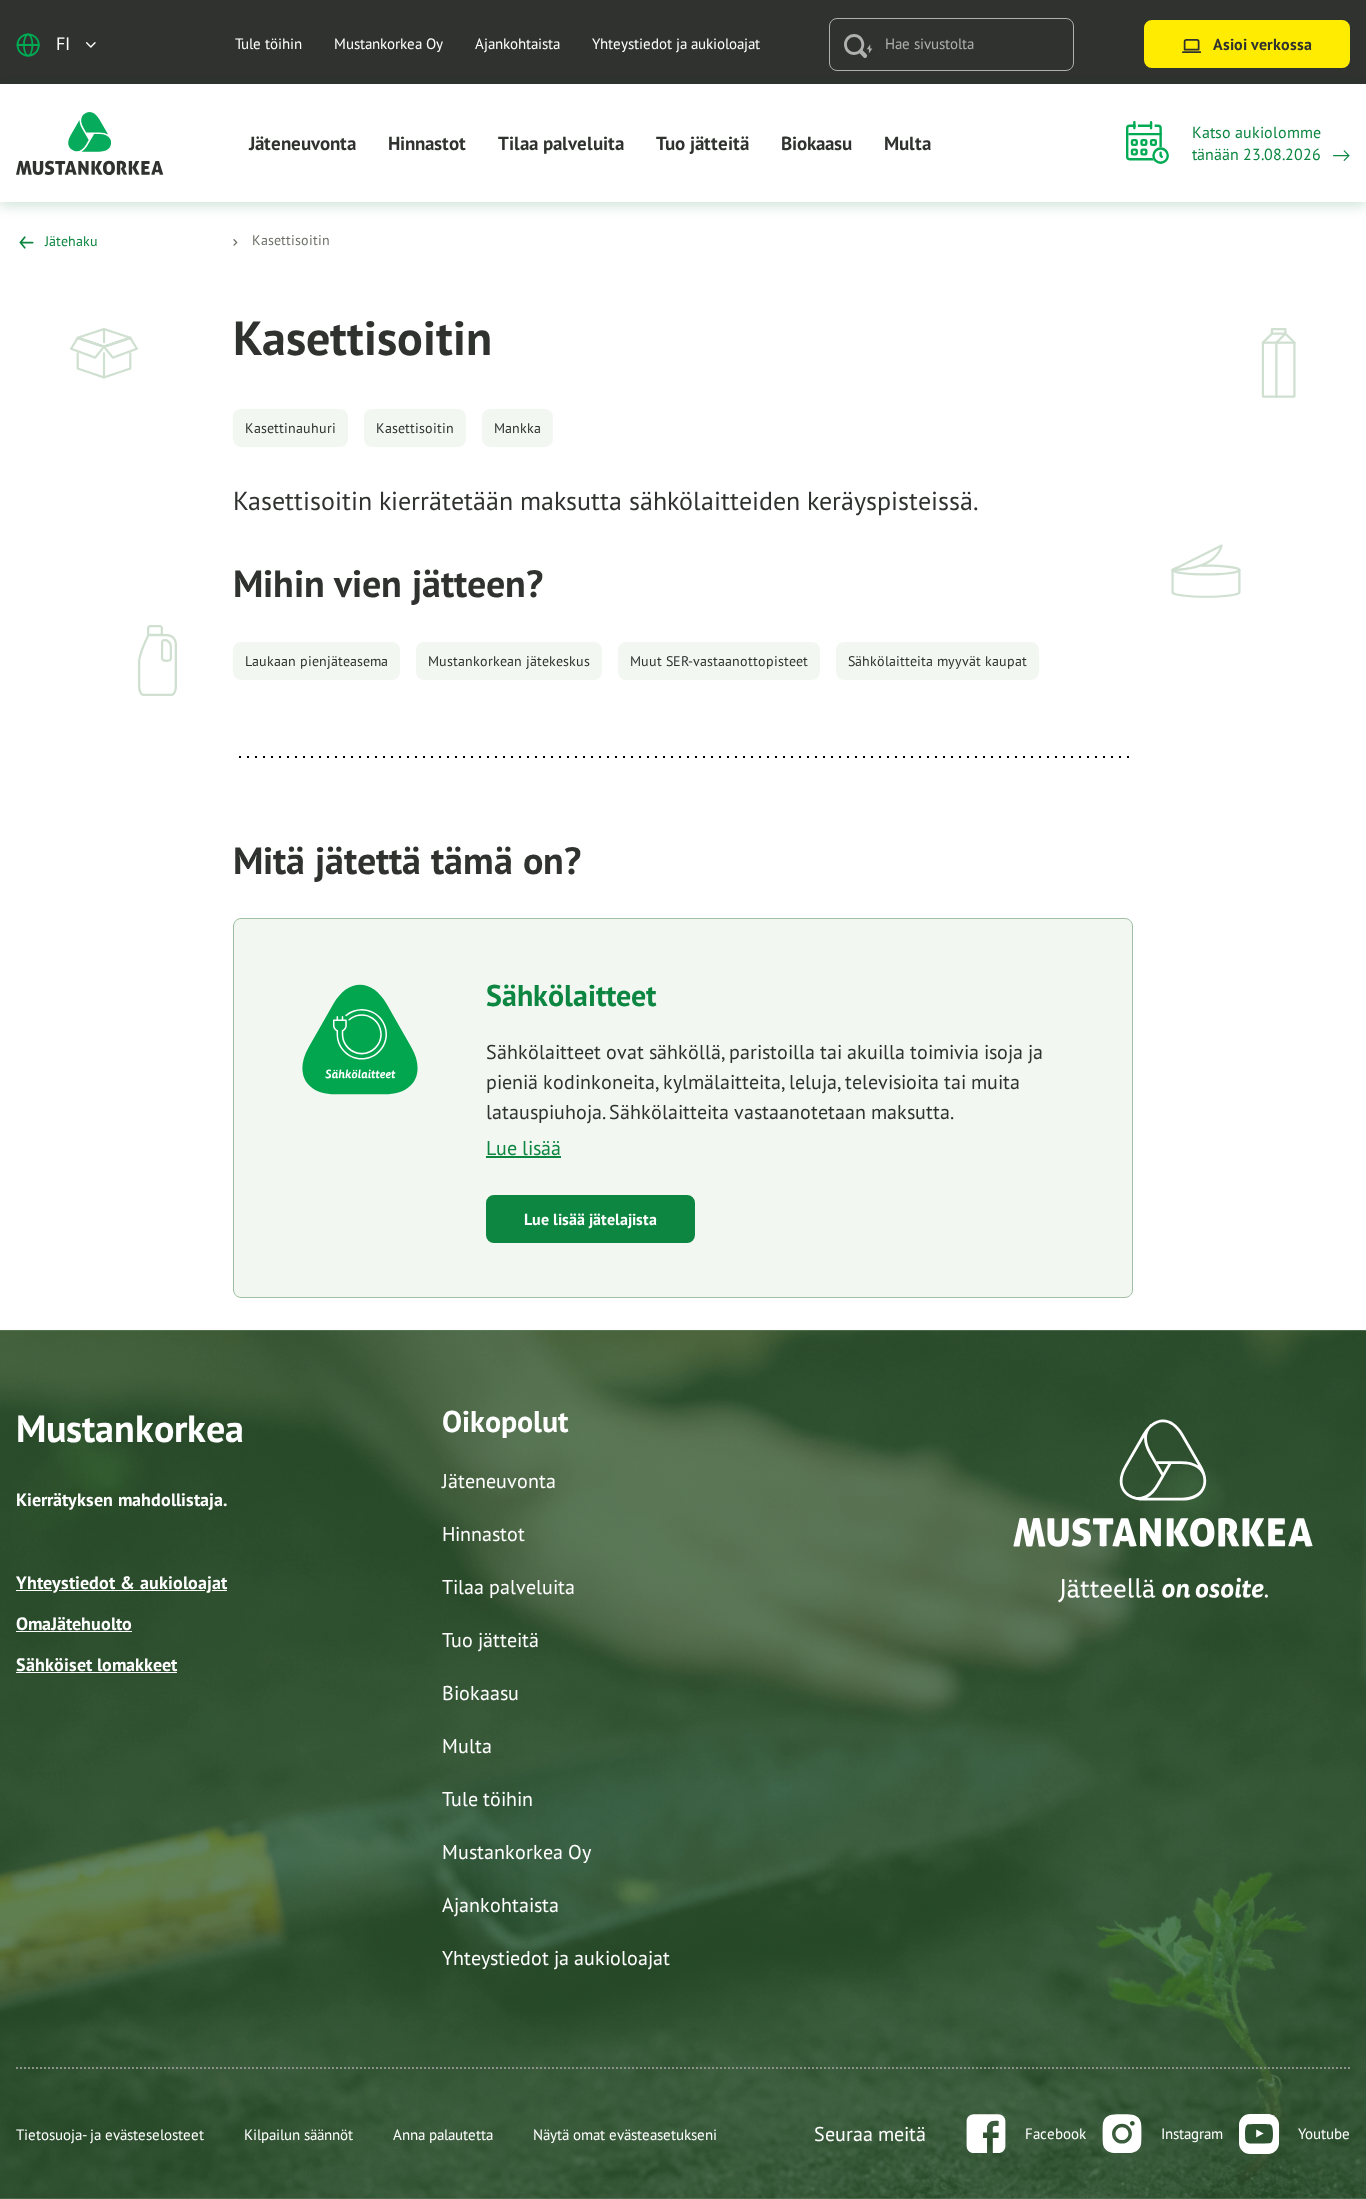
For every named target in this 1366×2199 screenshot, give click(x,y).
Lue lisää (523, 1148)
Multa (907, 143)
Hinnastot (427, 143)
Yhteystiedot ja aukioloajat (676, 43)
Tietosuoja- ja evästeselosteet (110, 2134)
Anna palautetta (443, 2134)
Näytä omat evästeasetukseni (625, 2134)
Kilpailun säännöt (298, 2134)
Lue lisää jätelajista (590, 1219)
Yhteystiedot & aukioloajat (121, 1582)
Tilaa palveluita (561, 143)
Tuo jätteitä (702, 143)
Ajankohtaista (517, 43)
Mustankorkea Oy (388, 43)
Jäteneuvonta (302, 143)
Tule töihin (268, 43)
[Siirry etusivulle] (90, 141)
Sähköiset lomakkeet (96, 1664)
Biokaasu (816, 143)
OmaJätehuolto (74, 1623)
